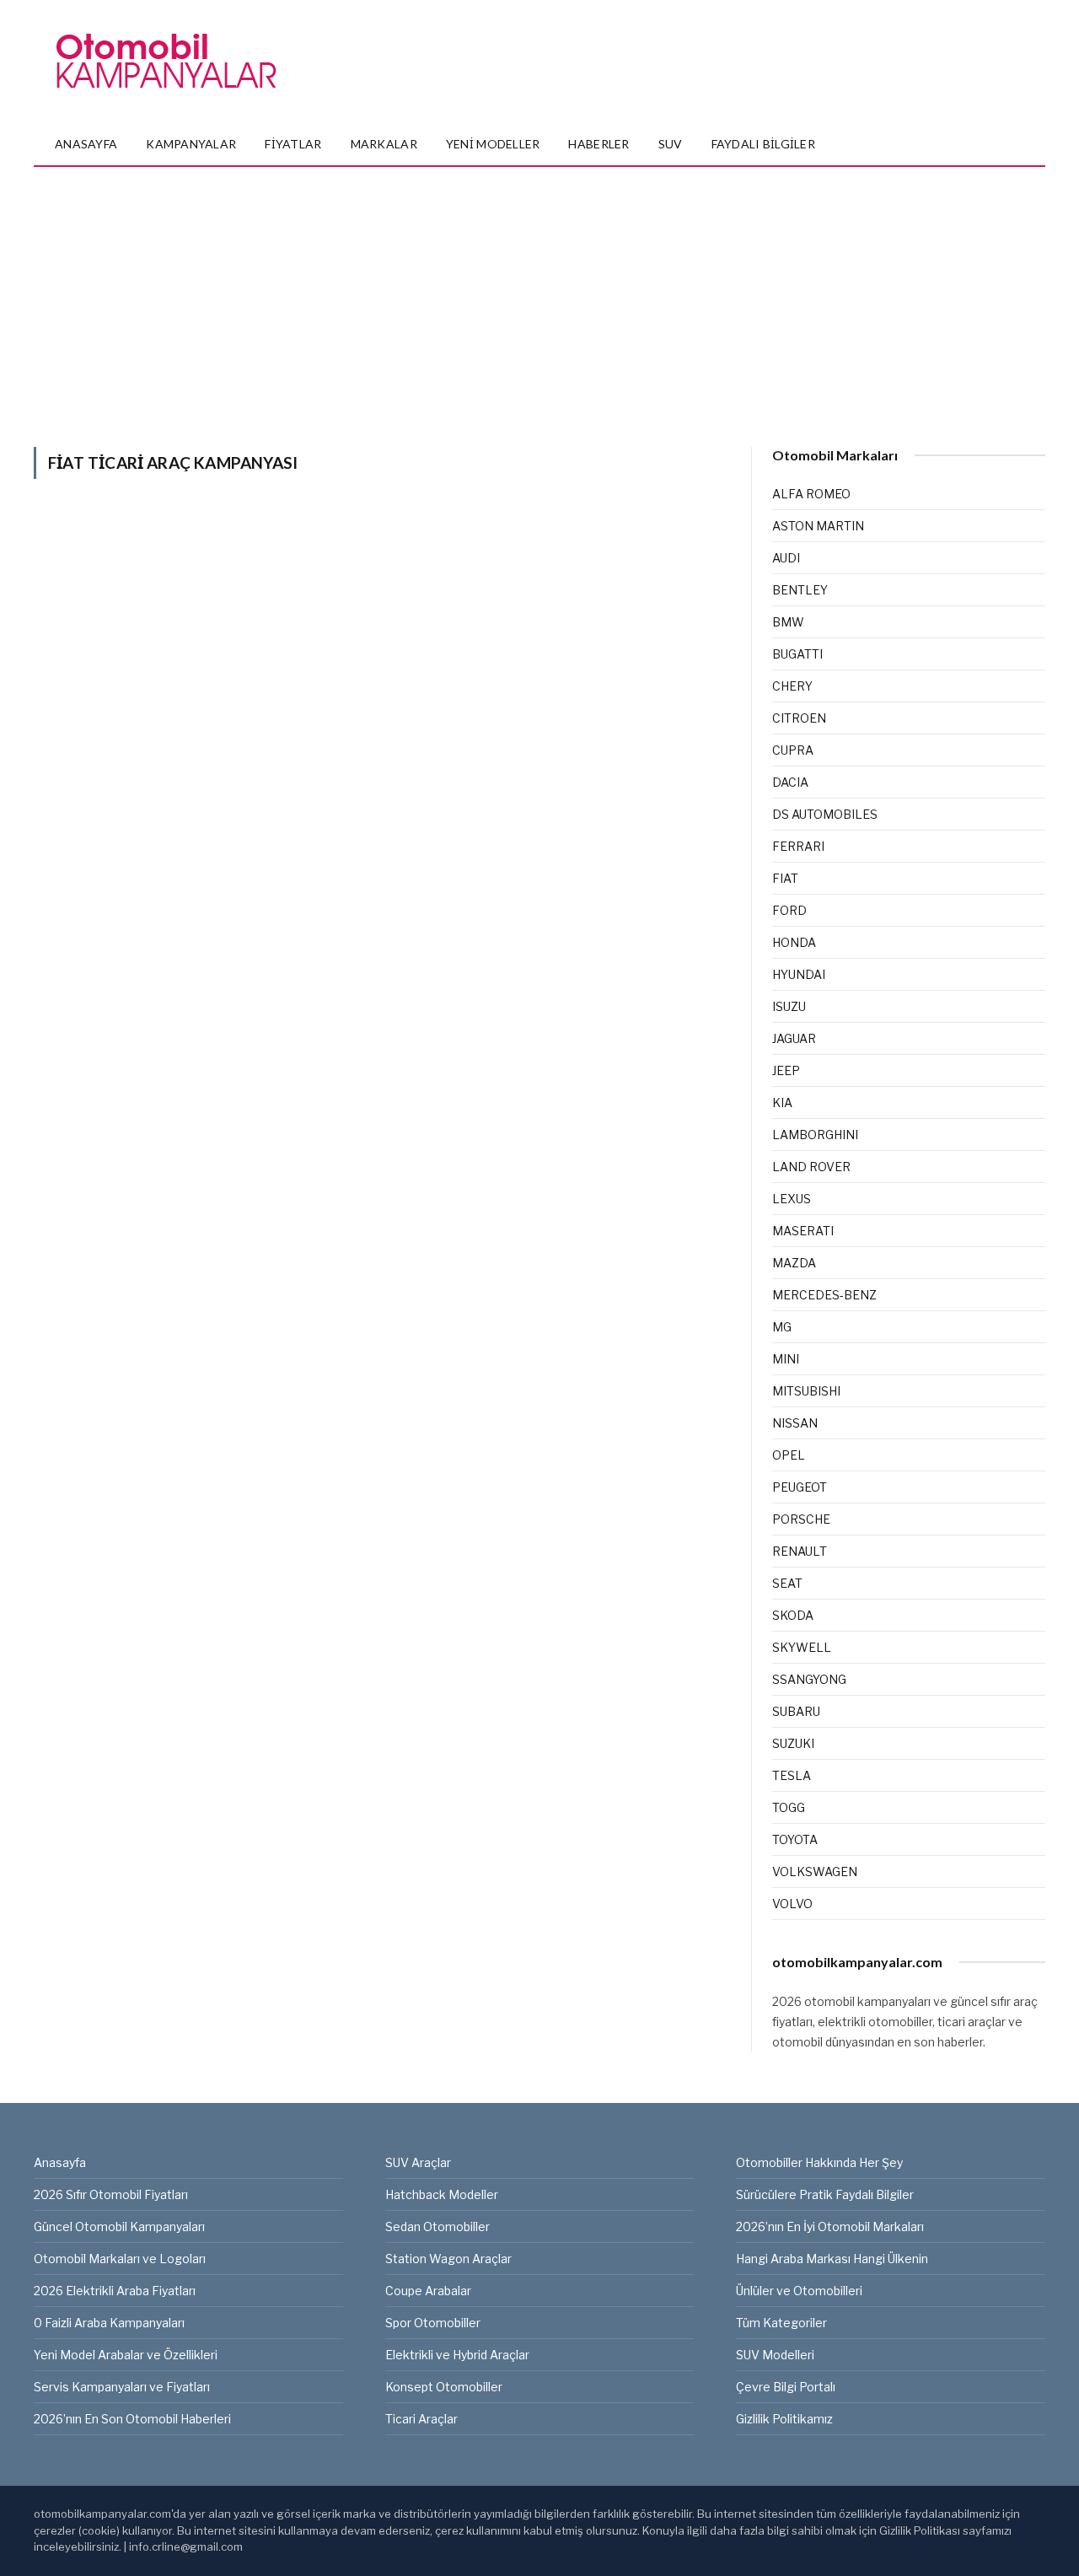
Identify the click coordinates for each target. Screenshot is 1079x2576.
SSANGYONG (809, 1679)
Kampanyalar (191, 144)
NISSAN (795, 1423)
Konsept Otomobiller (444, 2387)
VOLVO (792, 1904)
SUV (671, 144)
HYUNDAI (799, 974)
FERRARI (798, 846)
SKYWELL (802, 1647)
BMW (788, 622)
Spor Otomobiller (433, 2323)
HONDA (794, 942)
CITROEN (799, 718)
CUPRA (793, 750)
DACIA (790, 782)
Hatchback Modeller (442, 2194)
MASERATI (803, 1231)
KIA (782, 1102)
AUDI (786, 558)
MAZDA (794, 1263)
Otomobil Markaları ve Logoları (120, 2259)
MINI (786, 1359)
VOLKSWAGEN (815, 1871)
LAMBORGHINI (815, 1135)
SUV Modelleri (775, 2355)
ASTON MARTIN (818, 526)
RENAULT (800, 1551)
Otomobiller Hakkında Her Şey (819, 2162)
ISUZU (789, 1006)
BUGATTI (797, 654)
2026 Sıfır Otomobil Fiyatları (111, 2194)
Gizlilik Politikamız (784, 2419)
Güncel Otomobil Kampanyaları (119, 2226)
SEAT (787, 1583)
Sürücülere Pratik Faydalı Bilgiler (825, 2194)
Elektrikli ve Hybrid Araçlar (457, 2355)
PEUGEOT (800, 1487)
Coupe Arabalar (428, 2291)
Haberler (599, 144)
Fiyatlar (293, 144)
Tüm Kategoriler (781, 2323)
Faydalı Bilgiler (763, 144)
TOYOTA (795, 1839)
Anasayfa (86, 144)
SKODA (793, 1615)
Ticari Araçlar (421, 2419)
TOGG (789, 1807)
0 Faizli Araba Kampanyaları (109, 2323)
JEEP (786, 1070)
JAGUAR (794, 1038)
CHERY (792, 686)
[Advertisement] (539, 293)
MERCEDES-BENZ (824, 1295)
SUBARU (796, 1711)
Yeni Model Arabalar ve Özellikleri (126, 2355)
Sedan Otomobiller (438, 2226)
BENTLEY (800, 590)
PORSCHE (801, 1519)
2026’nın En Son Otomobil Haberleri (132, 2419)
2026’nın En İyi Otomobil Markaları (830, 2226)
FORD (789, 910)
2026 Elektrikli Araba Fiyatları (115, 2291)
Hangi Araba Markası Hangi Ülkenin (832, 2259)
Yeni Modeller (493, 144)
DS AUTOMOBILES (825, 814)
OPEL (789, 1455)
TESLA (792, 1775)
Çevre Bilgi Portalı (786, 2387)
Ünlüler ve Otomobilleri (799, 2291)
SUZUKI (793, 1743)
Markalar (384, 144)
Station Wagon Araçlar (448, 2259)
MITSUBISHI (806, 1391)
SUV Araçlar (418, 2162)
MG (782, 1327)
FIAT (785, 878)
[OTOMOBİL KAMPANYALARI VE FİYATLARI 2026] (166, 62)
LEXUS (792, 1199)
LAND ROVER (811, 1167)
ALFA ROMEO (811, 494)
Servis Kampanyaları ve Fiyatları (122, 2387)
